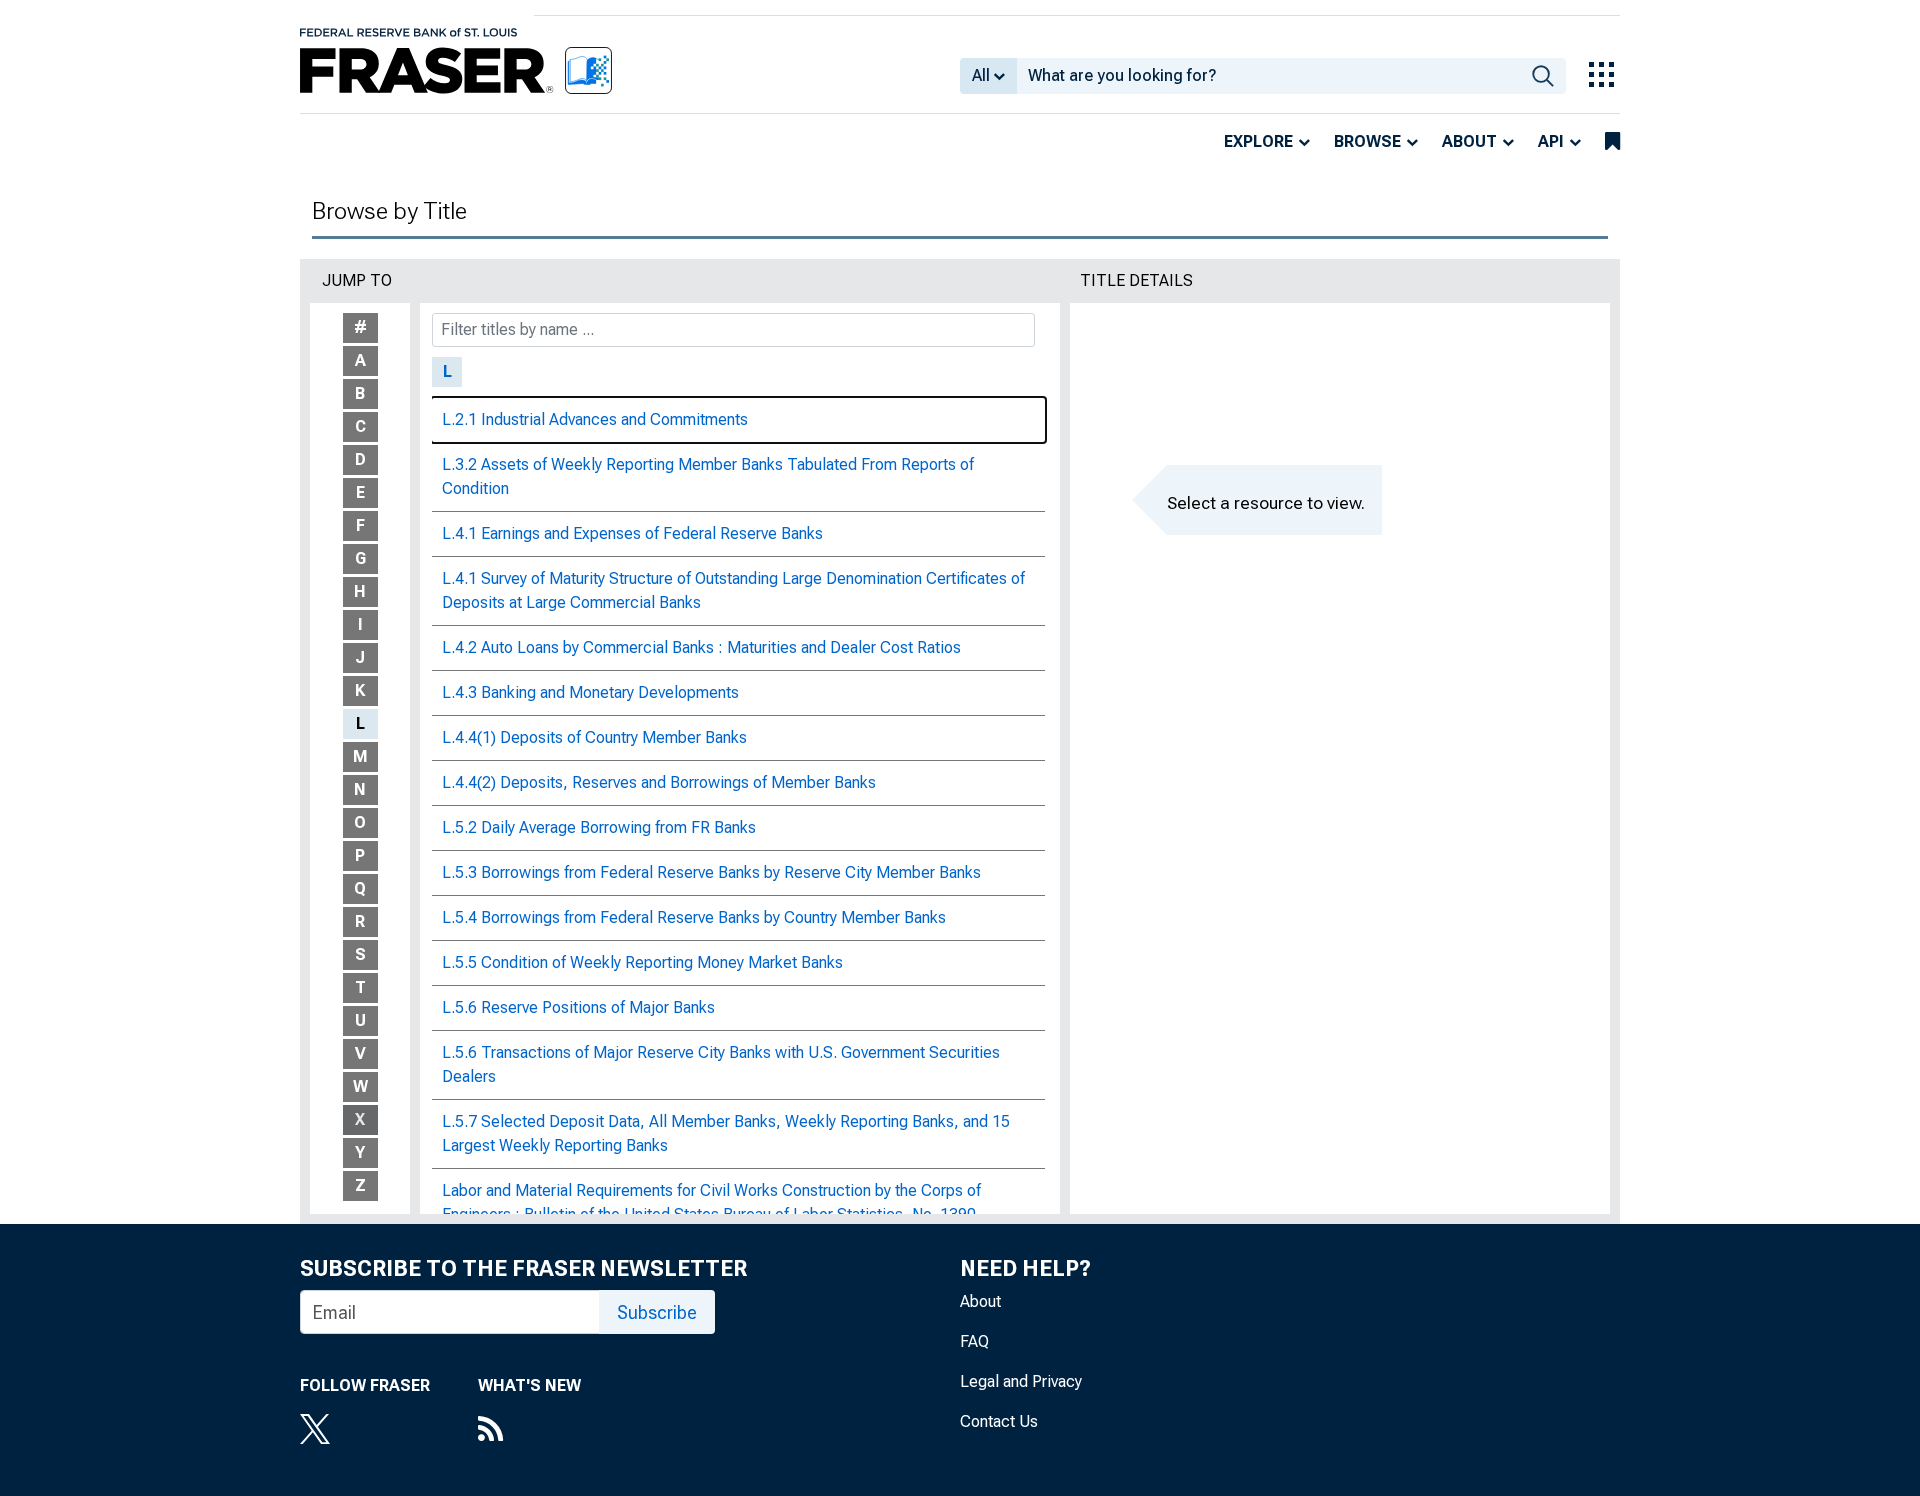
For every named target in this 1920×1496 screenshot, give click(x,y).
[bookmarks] (1612, 142)
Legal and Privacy (1021, 1381)
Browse (1367, 141)
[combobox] (1268, 76)
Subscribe (657, 1312)
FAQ (974, 1341)
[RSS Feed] (529, 1431)
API (1551, 141)
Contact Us (999, 1421)
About (1469, 141)
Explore (1258, 141)
